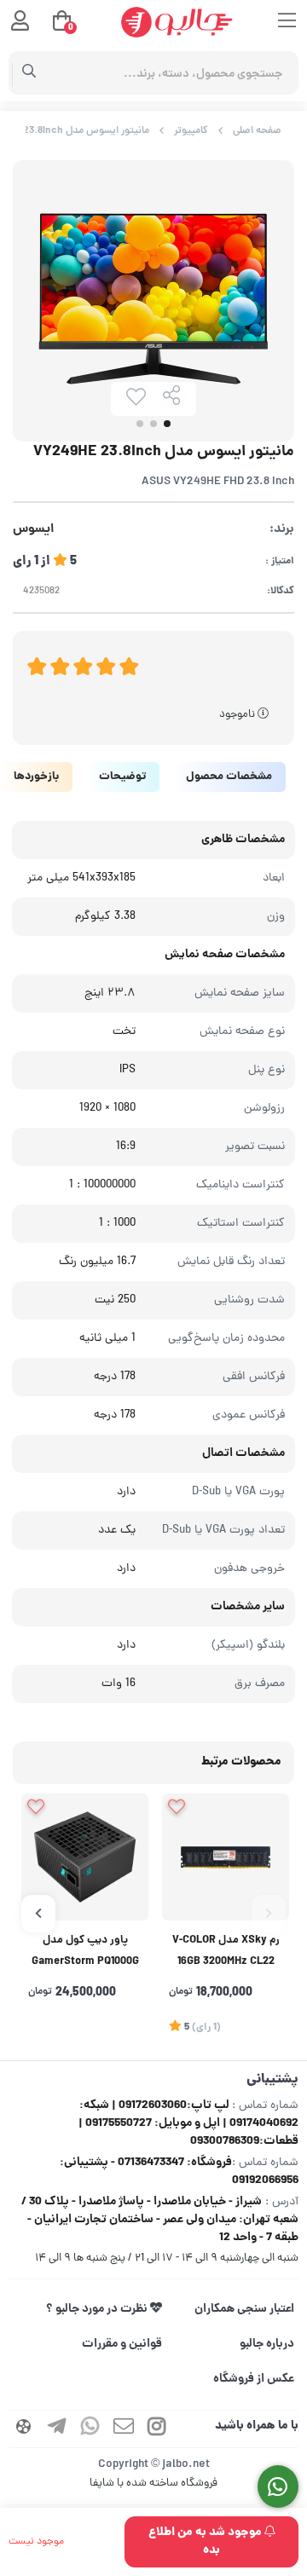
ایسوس (33, 530)
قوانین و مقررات (122, 2344)
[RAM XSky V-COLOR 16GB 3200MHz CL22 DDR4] (226, 1857)
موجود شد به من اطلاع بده (206, 2541)
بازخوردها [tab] (36, 777)
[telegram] (57, 2429)
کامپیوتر (191, 131)
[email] (124, 2429)
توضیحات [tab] (122, 777)
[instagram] (157, 2429)
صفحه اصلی (257, 131)
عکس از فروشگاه (254, 2379)
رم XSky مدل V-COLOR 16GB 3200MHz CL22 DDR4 (226, 1953)
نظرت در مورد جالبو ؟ (98, 2309)
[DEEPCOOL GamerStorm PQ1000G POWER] (85, 1857)
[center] (29, 73)
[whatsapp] (90, 2429)
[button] (269, 1914)
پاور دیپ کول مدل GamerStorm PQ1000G (85, 1952)
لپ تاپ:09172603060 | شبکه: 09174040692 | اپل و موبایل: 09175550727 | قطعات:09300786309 (188, 2123)
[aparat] (24, 2429)
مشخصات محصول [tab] (229, 777)
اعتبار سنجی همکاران (244, 2309)
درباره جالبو (267, 2344)
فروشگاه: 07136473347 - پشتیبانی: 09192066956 (179, 2172)
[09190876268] (278, 2487)
